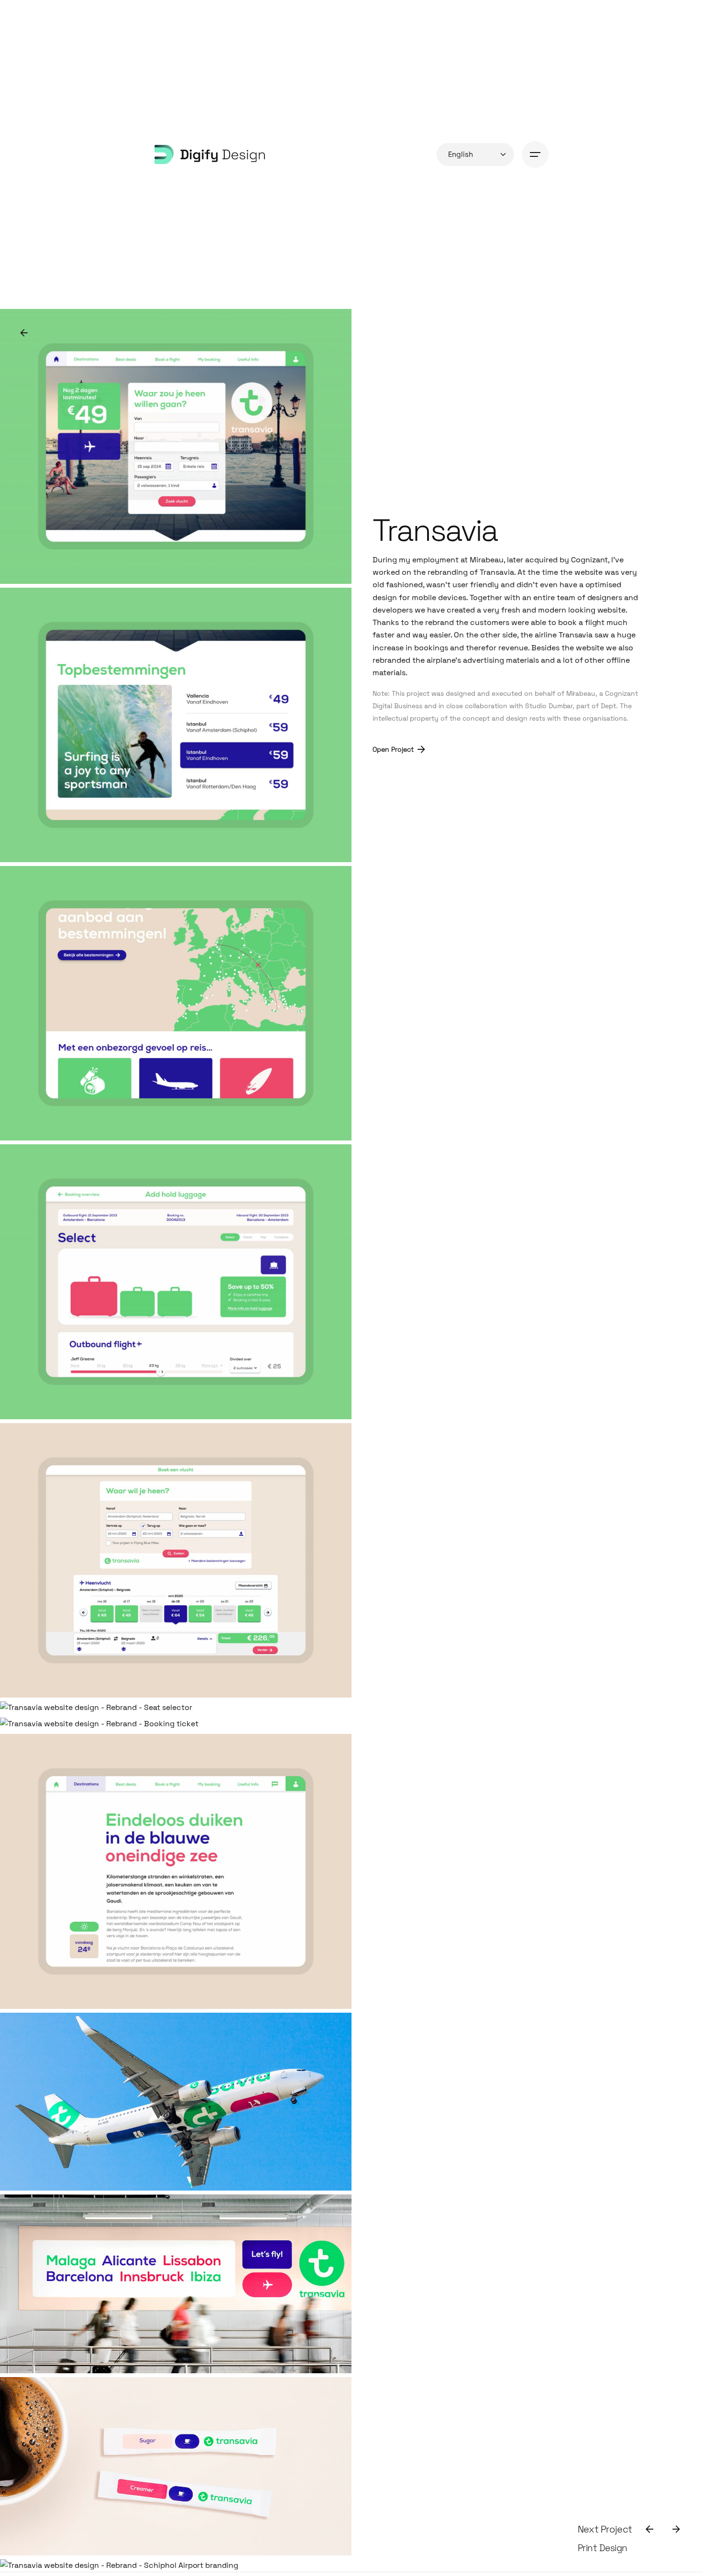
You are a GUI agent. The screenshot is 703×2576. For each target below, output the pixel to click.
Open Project (393, 749)
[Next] (676, 2529)
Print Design (603, 2548)
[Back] (24, 333)
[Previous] (649, 2529)
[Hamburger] (535, 154)
